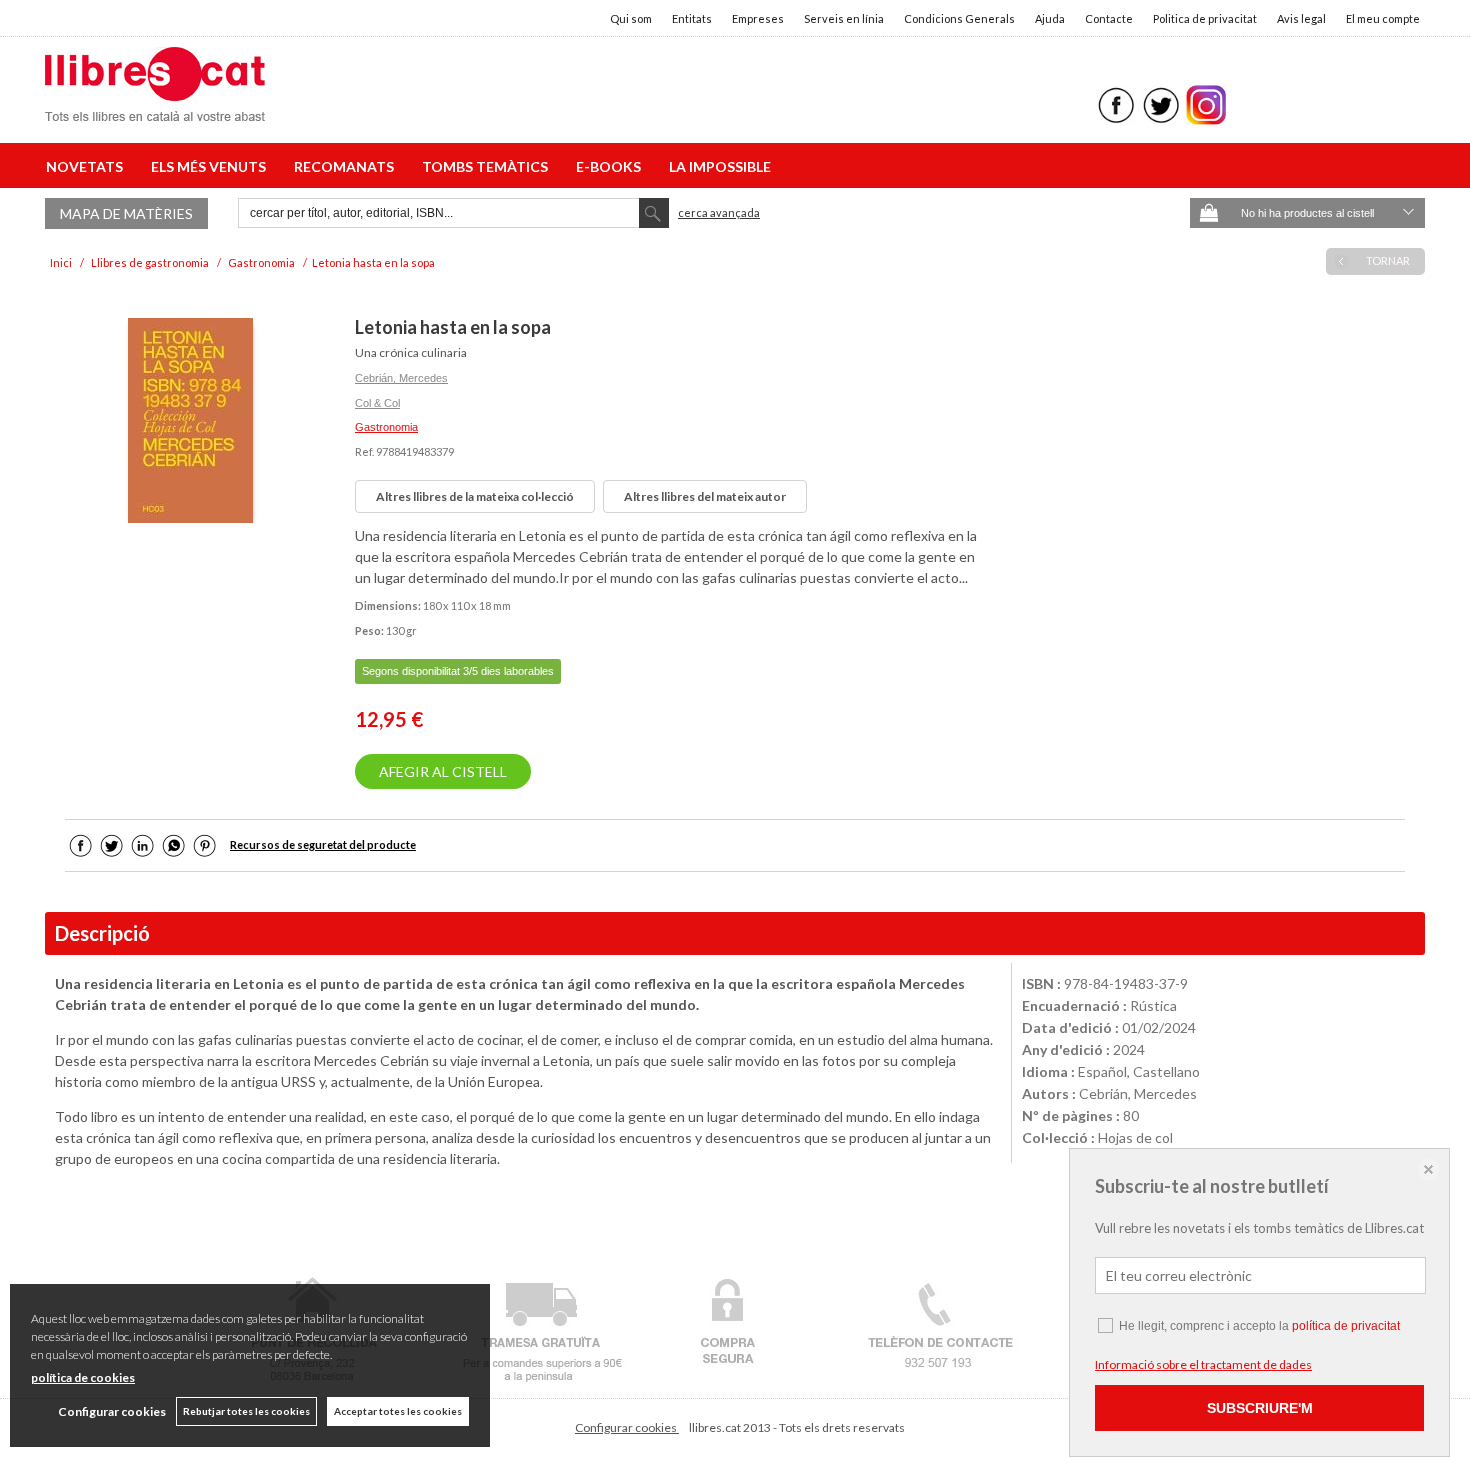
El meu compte (1383, 18)
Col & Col (377, 403)
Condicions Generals (959, 18)
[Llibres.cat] (155, 108)
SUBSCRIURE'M (1260, 1408)
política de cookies (83, 1377)
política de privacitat (1346, 1326)
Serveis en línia (844, 18)
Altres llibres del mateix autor (705, 496)
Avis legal (1301, 18)
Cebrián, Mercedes (401, 378)
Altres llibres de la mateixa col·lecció (475, 496)
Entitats (692, 18)
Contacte (1109, 18)
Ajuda (1050, 18)
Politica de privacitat (1205, 18)
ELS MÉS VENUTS (211, 166)
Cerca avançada (719, 212)
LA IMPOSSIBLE (720, 166)
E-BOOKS (611, 166)
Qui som (631, 18)
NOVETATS (87, 166)
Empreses (758, 18)
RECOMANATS (347, 166)
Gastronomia (386, 427)
